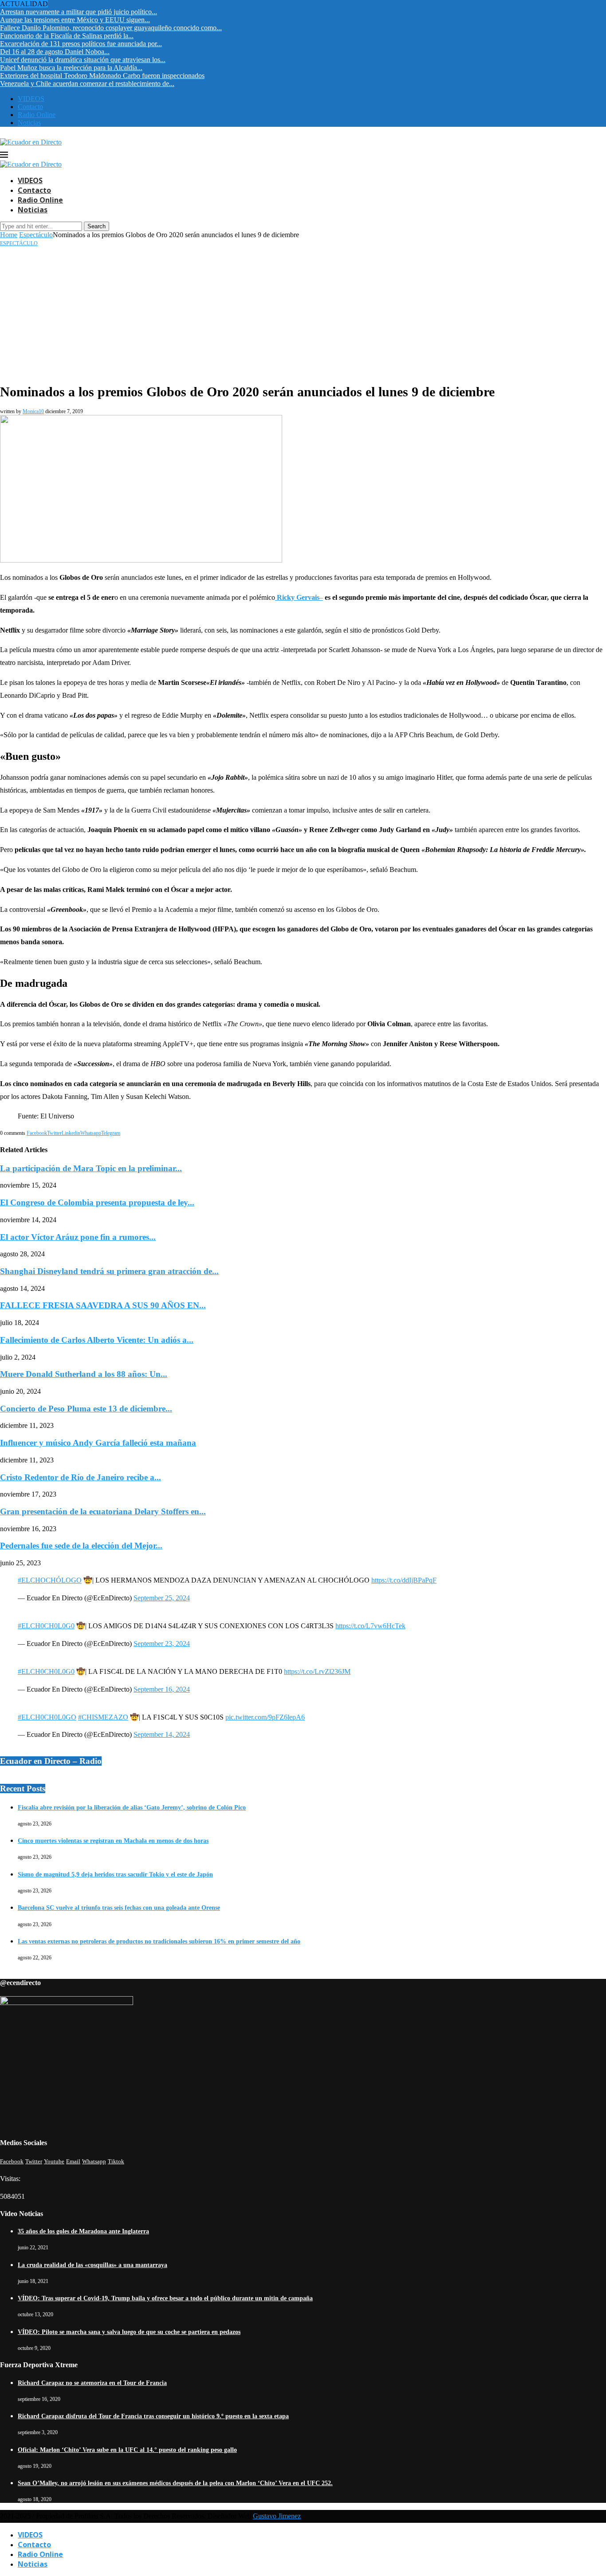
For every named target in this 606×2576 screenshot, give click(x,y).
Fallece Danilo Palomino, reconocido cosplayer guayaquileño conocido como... (111, 28)
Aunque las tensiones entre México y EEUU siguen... (75, 20)
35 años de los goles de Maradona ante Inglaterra (83, 2231)
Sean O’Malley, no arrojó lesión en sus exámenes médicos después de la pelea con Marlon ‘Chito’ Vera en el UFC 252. (175, 2483)
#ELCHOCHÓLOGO (50, 1580)
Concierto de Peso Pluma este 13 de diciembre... (86, 1409)
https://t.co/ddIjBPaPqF (404, 1580)
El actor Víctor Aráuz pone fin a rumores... (78, 1237)
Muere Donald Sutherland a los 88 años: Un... (84, 1374)
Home (9, 235)
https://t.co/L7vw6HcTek (370, 1626)
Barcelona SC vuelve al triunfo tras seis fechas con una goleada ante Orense (119, 1908)
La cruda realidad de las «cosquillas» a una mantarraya (92, 2265)
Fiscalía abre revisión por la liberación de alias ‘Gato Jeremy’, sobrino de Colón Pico (132, 1808)
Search (96, 226)
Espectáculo (36, 235)
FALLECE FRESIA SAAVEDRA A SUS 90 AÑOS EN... (103, 1305)
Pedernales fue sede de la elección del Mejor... (81, 1546)
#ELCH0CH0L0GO (47, 1717)
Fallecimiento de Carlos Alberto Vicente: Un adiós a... (97, 1340)
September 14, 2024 (162, 1734)
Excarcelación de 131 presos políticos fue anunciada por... (81, 44)
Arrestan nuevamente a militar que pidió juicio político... (79, 12)
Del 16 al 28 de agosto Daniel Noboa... (55, 52)
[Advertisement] (303, 313)
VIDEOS (31, 99)
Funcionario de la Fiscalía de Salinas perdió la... (67, 36)
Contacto (30, 107)
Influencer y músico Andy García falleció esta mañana (98, 1443)
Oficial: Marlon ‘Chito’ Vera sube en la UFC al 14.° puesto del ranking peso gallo (127, 2450)
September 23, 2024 (162, 1644)
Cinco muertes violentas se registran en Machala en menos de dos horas (113, 1841)
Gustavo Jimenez (277, 2516)
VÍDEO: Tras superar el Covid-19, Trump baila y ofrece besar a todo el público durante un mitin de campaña (165, 2298)
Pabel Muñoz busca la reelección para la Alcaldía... (71, 68)
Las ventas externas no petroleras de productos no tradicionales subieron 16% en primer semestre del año (159, 1941)
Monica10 (33, 411)
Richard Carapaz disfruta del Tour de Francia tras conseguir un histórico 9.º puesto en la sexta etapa (153, 2416)
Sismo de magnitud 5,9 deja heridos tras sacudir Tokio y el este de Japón (115, 1874)
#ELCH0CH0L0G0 (46, 1626)
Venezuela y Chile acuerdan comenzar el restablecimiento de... (87, 84)
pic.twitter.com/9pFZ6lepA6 (265, 1717)
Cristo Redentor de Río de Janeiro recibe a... (81, 1477)
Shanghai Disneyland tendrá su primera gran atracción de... (109, 1271)
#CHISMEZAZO (103, 1717)
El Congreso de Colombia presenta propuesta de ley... (97, 1202)
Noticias (29, 123)
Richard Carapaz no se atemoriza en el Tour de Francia (92, 2383)
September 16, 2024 (162, 1689)
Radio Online (37, 115)
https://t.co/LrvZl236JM (317, 1671)
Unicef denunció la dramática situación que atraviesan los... (83, 60)
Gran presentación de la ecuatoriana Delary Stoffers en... (103, 1511)
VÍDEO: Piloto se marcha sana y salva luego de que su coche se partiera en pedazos (129, 2332)
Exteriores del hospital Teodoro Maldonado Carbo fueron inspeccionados (102, 76)
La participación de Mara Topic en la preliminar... (91, 1168)
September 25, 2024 (162, 1598)
